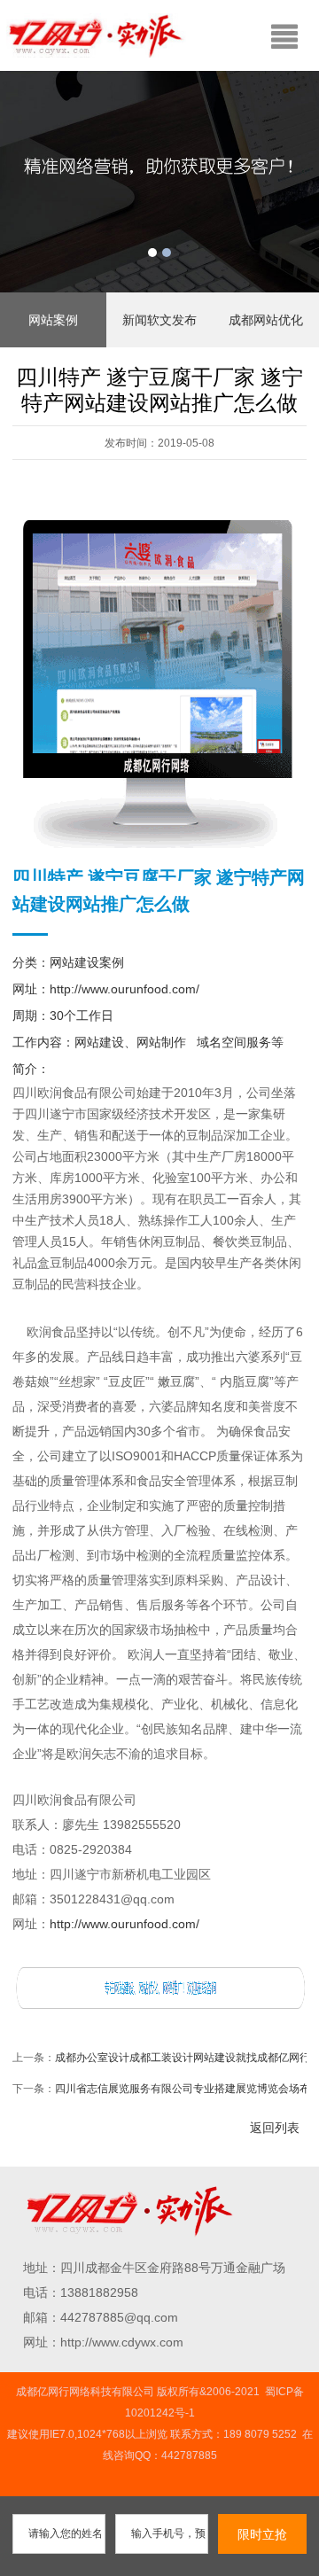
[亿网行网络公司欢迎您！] (159, 1986)
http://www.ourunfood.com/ (124, 989)
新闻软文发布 (159, 320)
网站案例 (53, 320)
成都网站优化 (266, 320)
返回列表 (275, 2128)
